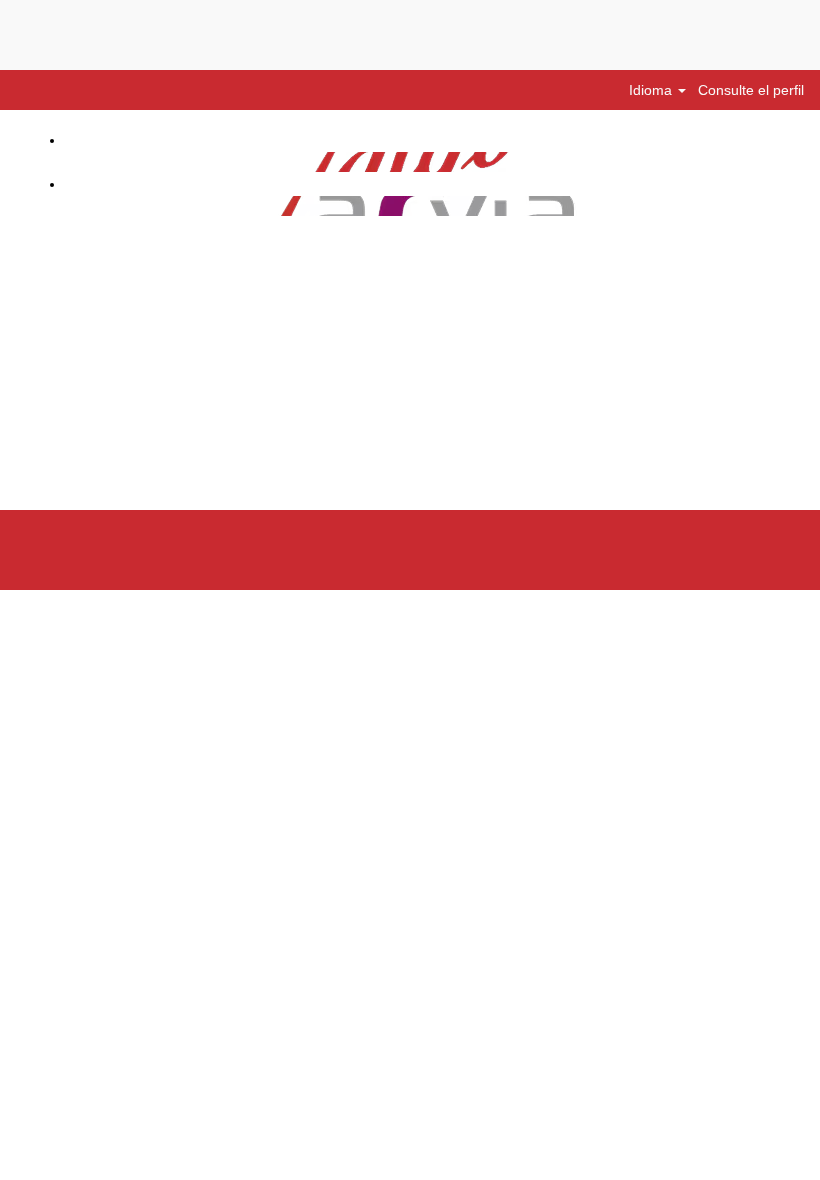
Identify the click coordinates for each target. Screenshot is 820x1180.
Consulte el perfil (751, 90)
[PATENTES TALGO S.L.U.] (57, 162)
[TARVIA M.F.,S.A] (57, 206)
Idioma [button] (652, 90)
